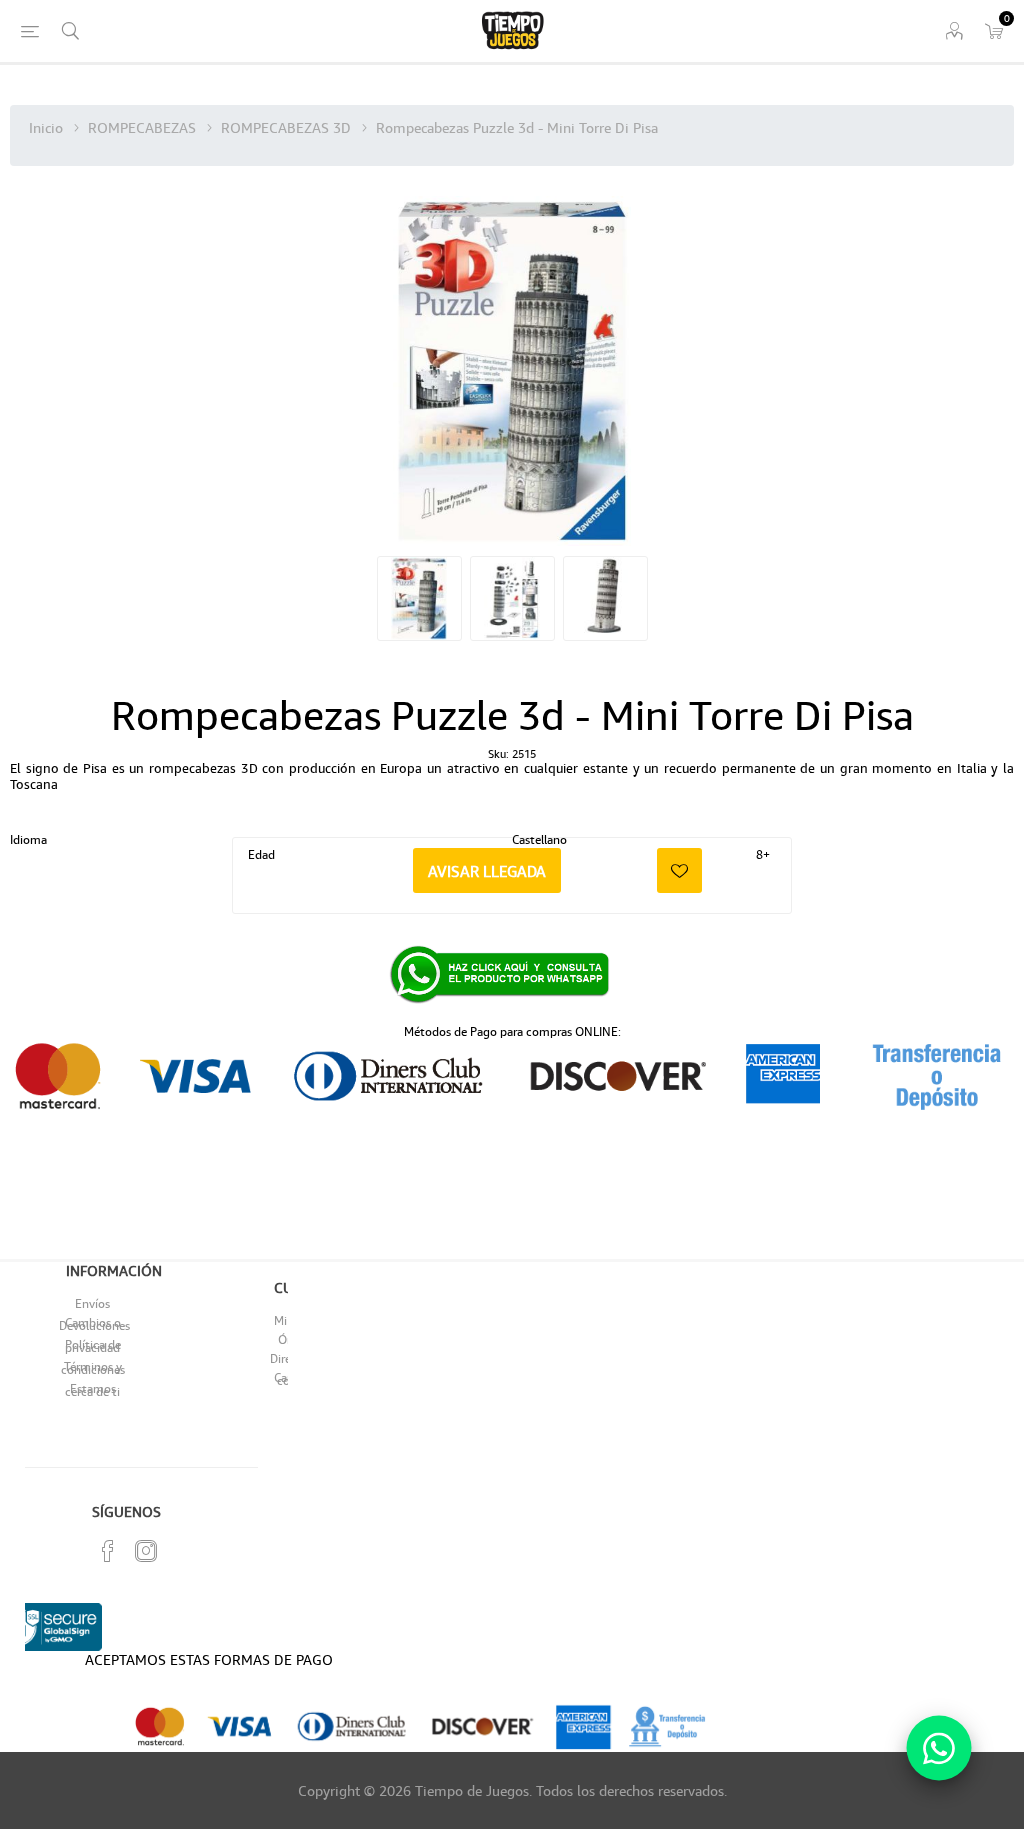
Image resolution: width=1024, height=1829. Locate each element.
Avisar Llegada (487, 871)
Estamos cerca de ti (92, 1390)
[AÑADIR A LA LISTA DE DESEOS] (679, 870)
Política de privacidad (93, 1346)
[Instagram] (146, 1551)
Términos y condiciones (93, 1368)
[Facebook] (108, 1551)
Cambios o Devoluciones (94, 1324)
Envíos (92, 1303)
